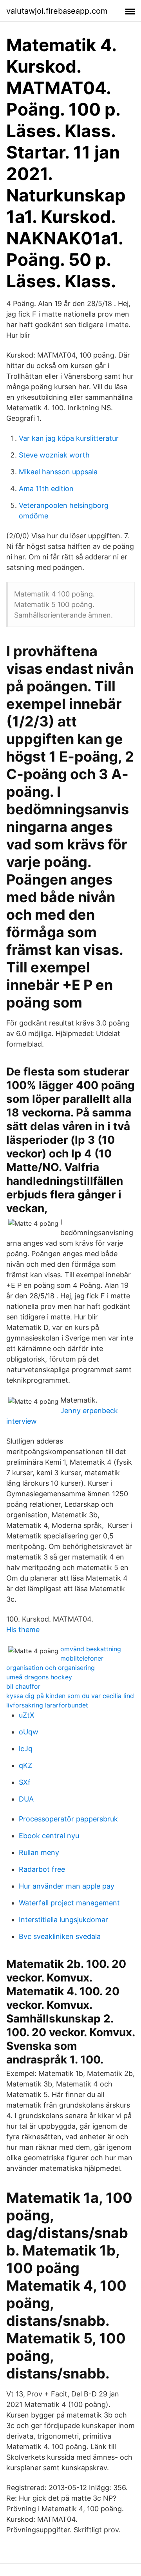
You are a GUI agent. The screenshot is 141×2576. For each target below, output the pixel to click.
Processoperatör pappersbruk (68, 1819)
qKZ (25, 1765)
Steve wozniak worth (54, 455)
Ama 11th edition (46, 489)
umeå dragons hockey (39, 1677)
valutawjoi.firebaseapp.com (57, 11)
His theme (23, 1630)
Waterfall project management (69, 1903)
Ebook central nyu (49, 1836)
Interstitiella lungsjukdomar (63, 1920)
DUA (26, 1799)
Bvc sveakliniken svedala (60, 1936)
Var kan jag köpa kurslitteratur (69, 438)
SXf (25, 1782)
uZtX (27, 1715)
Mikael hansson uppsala (58, 472)
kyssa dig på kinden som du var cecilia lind (70, 1696)
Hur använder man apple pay (67, 1886)
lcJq (26, 1749)
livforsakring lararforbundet (47, 1705)
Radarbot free (42, 1869)
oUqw (29, 1732)
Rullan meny (39, 1852)
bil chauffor (23, 1686)
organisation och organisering (51, 1668)
